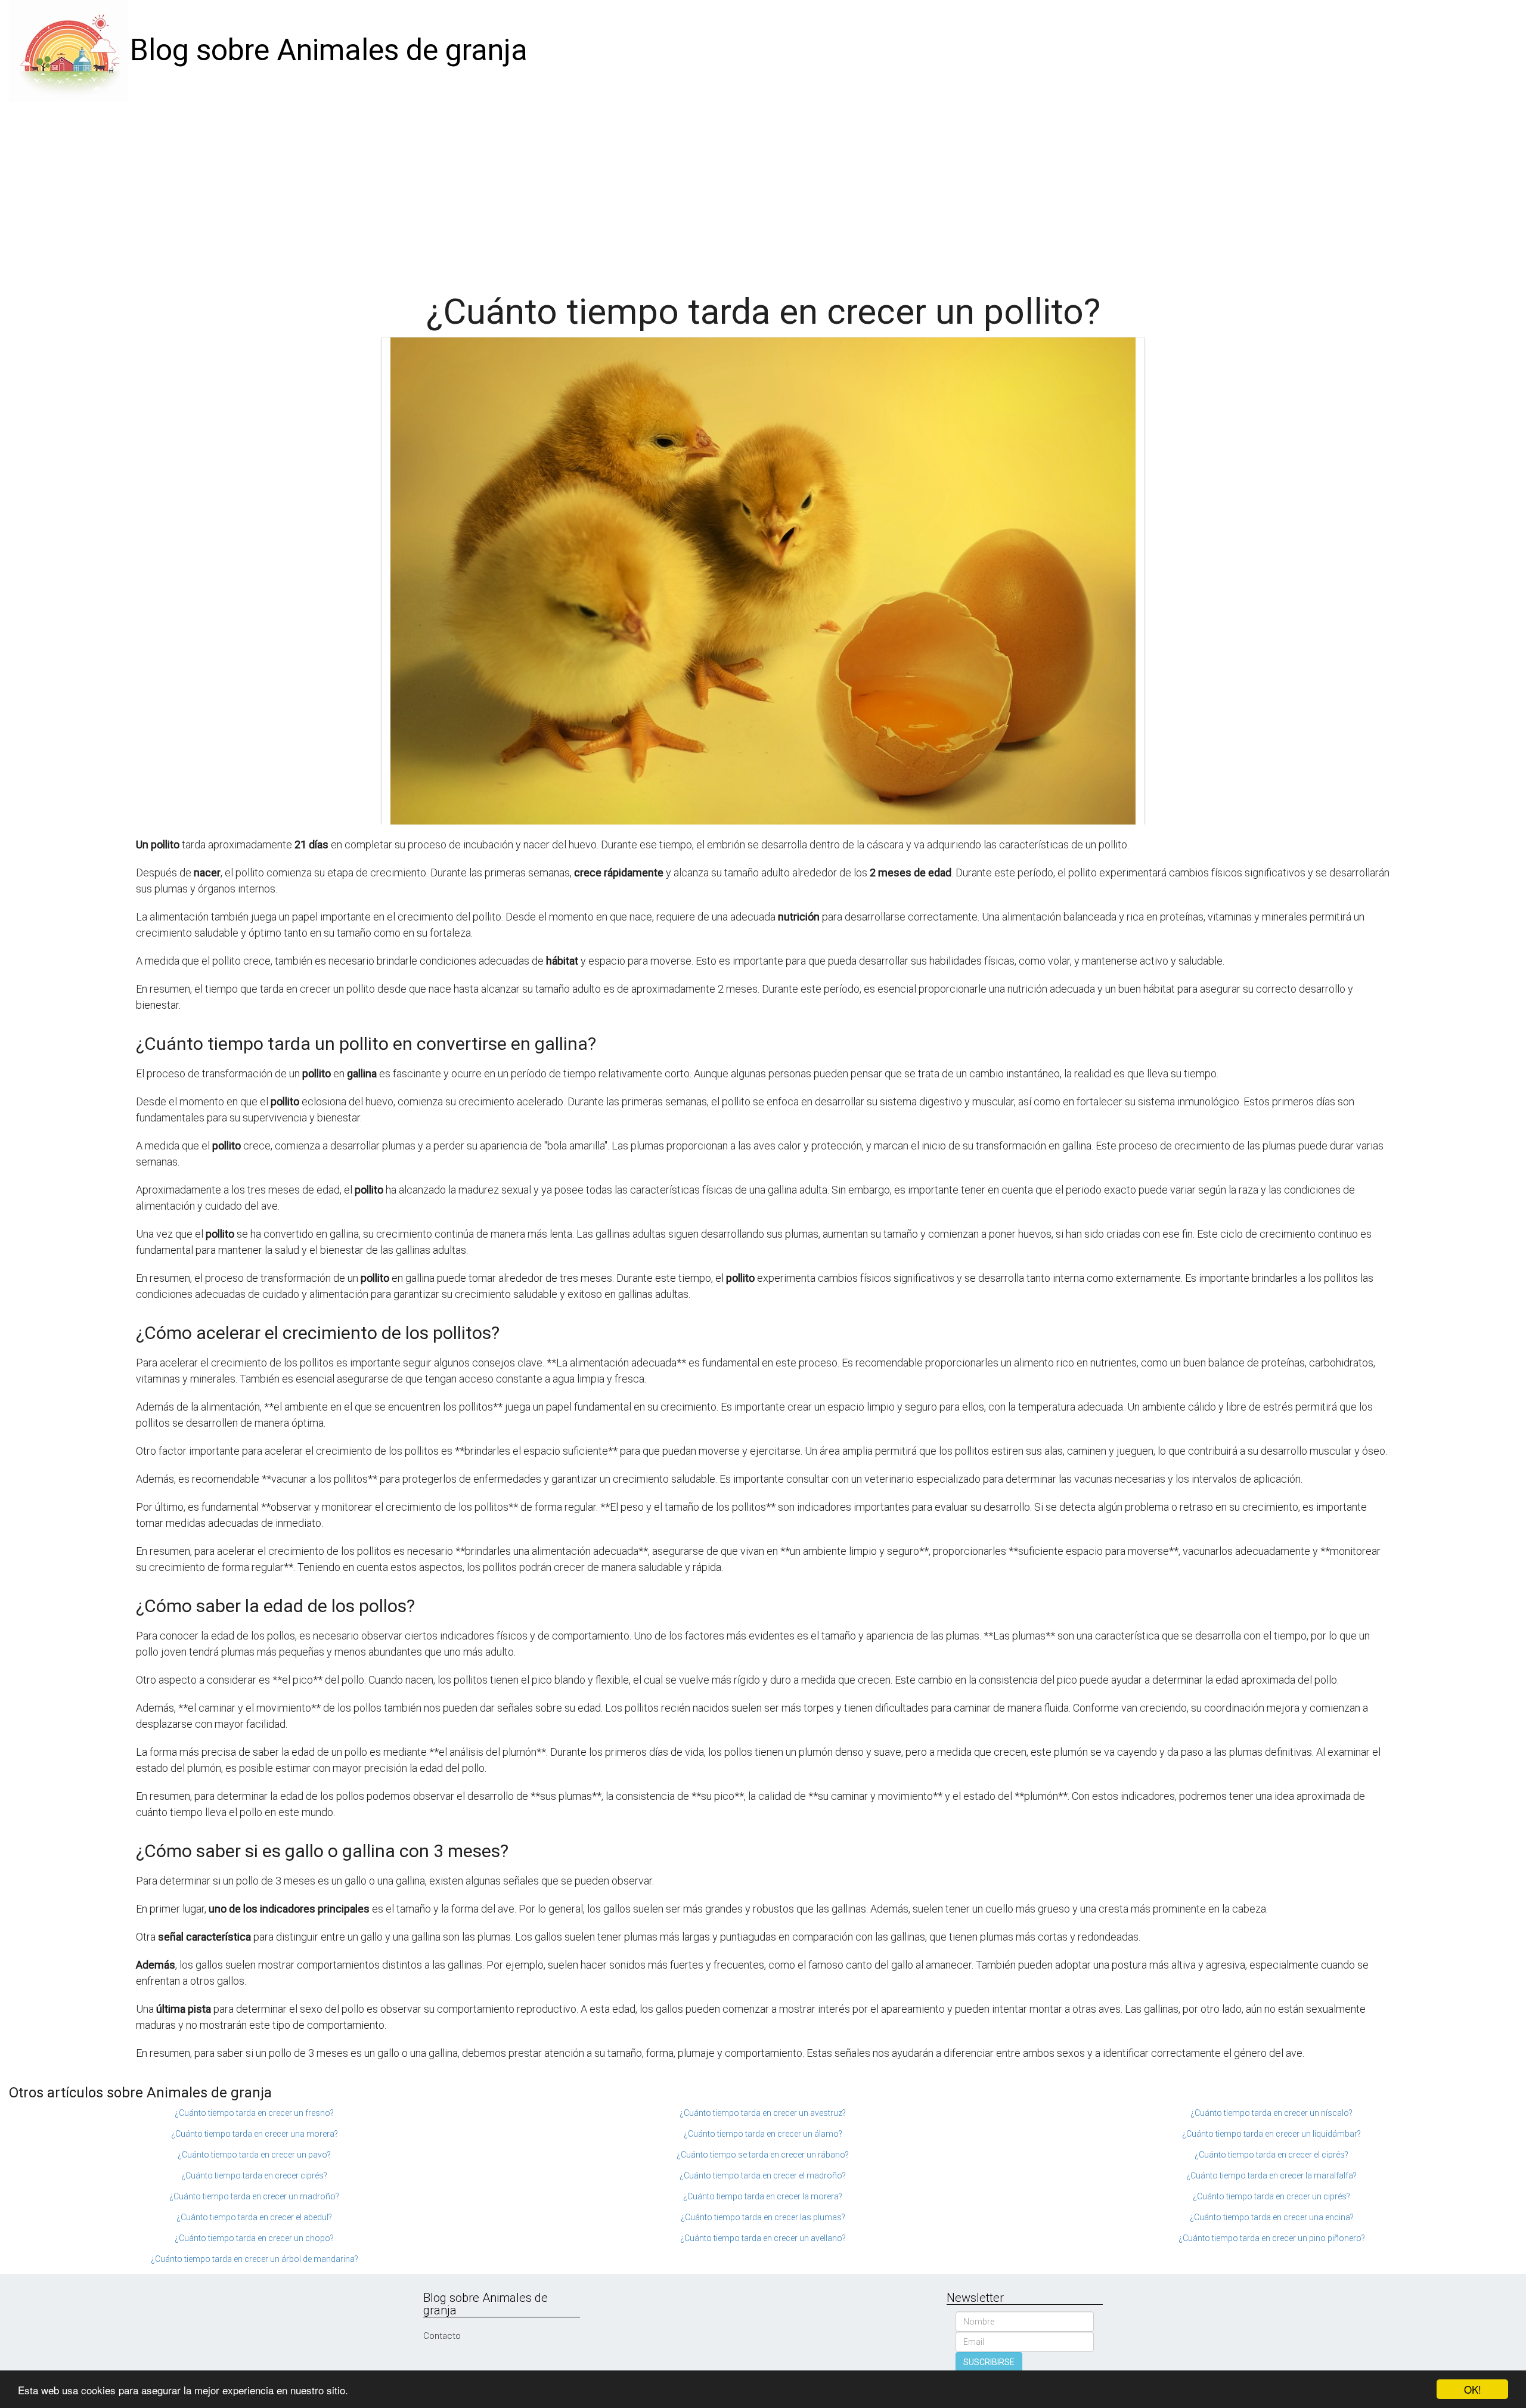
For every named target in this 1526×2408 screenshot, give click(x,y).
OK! (1473, 2389)
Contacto (442, 2336)
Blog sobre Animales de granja (329, 50)
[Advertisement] (763, 191)
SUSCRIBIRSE (989, 2362)
